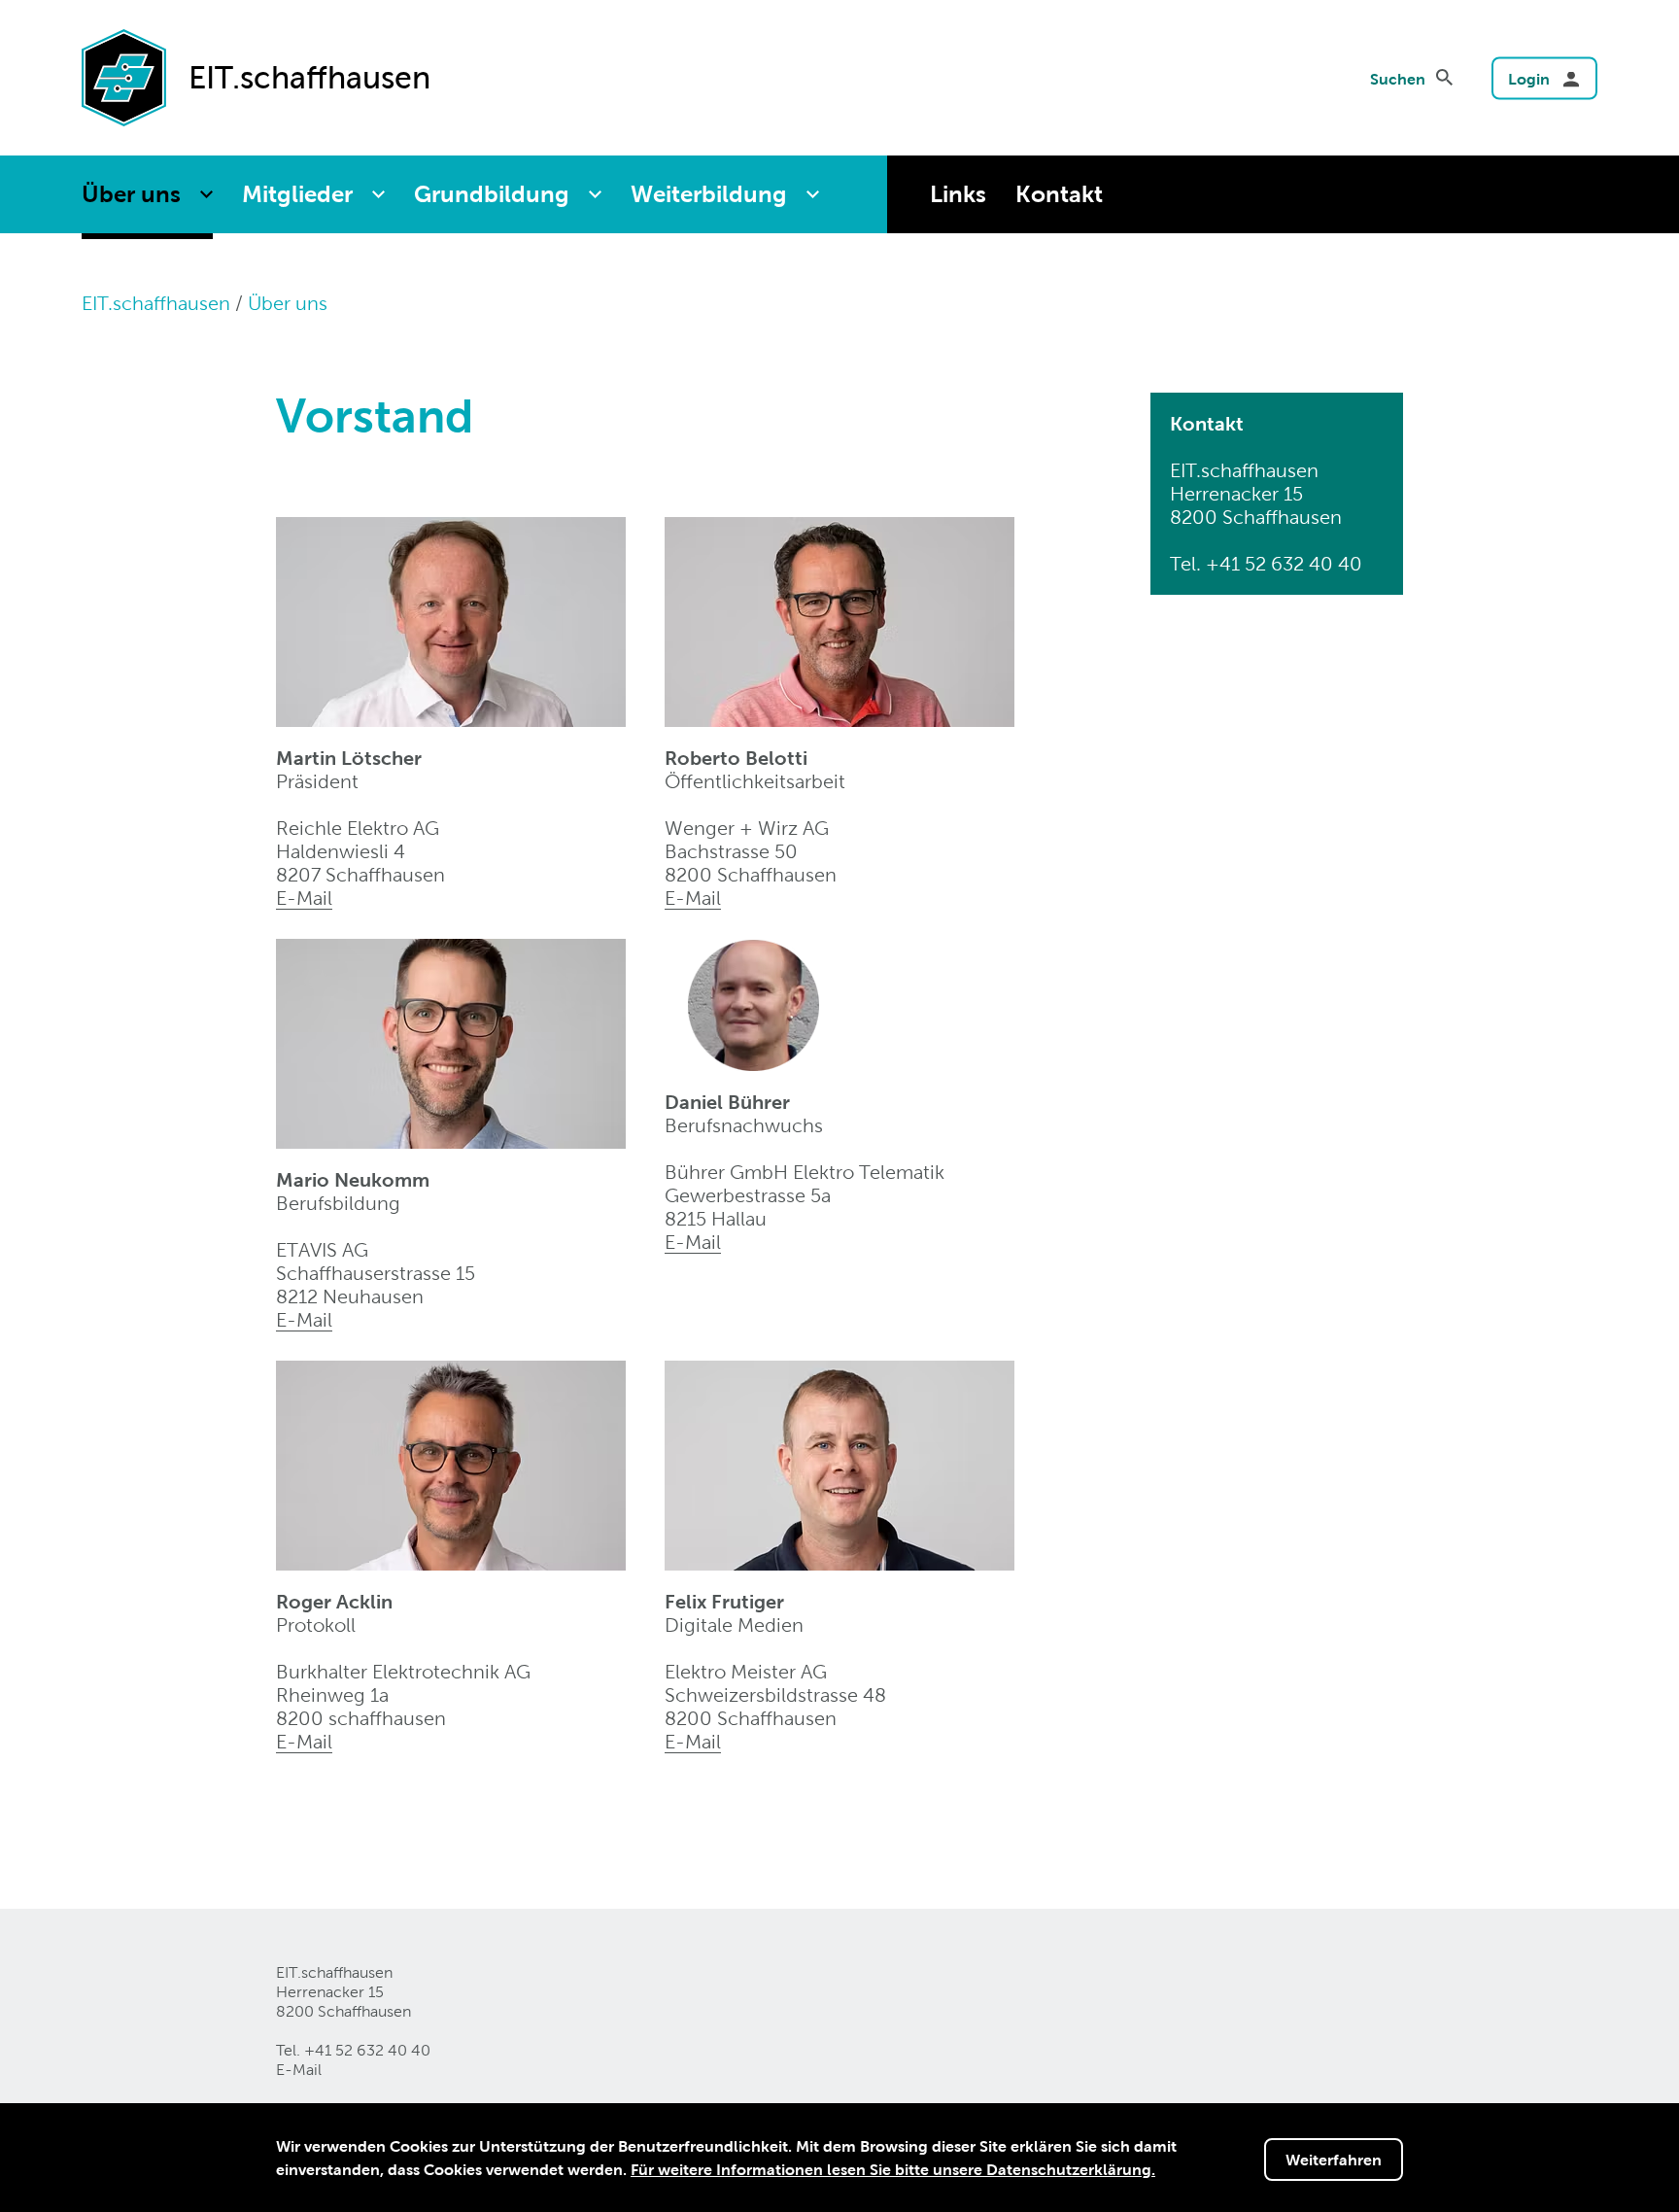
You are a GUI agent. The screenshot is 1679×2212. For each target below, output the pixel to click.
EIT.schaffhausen (156, 303)
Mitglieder (297, 194)
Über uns (131, 194)
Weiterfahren (1334, 2160)
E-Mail (304, 898)
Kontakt (1059, 194)
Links (958, 194)
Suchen (1398, 79)
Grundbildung (492, 194)
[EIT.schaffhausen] (124, 76)
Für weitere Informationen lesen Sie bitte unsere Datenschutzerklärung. (893, 2169)
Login (1529, 79)
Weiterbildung (709, 194)
